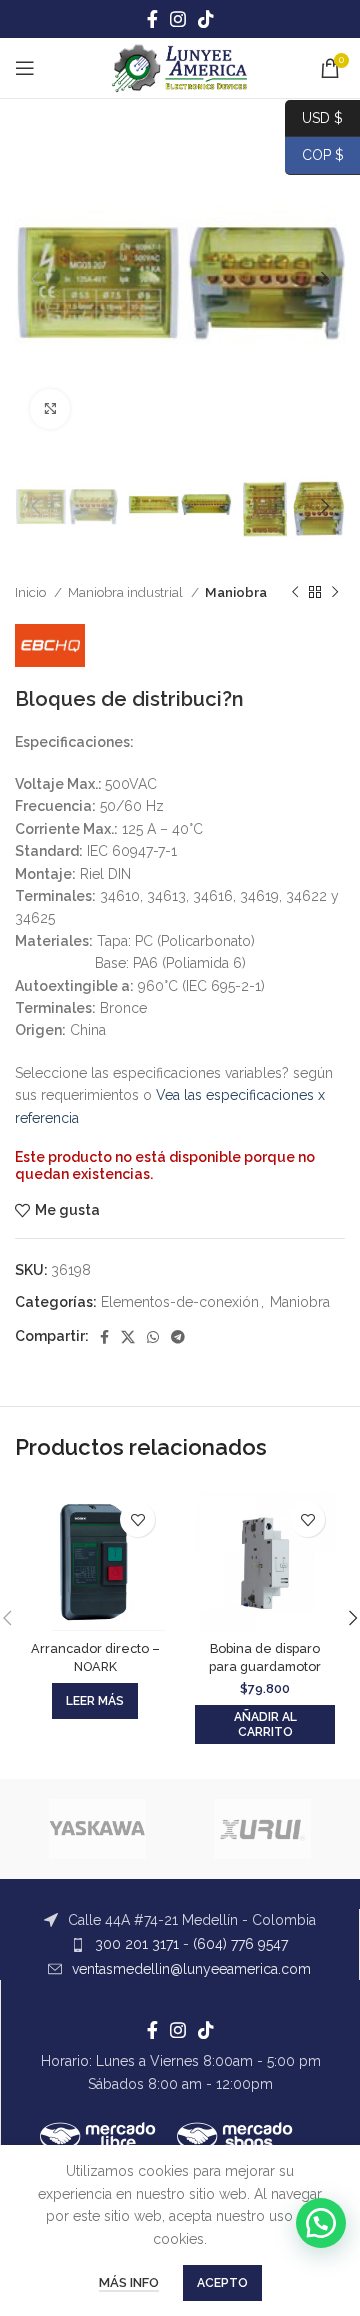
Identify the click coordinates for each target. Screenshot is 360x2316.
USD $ (322, 117)
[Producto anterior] (295, 593)
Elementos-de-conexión (180, 1302)
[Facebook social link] (152, 19)
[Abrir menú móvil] (25, 68)
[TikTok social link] (206, 19)
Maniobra (236, 592)
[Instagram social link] (178, 19)
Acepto (222, 2283)
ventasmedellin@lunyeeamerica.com (191, 1969)
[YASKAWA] (97, 1829)
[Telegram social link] (178, 1337)
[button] (265, 1724)
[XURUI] (262, 1829)
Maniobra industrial (127, 592)
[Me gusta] (137, 1519)
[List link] (179, 1920)
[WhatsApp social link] (153, 1337)
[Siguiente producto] (335, 593)
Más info (129, 2282)
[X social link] (128, 1337)
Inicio (32, 592)
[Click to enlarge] (50, 409)
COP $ (314, 155)
